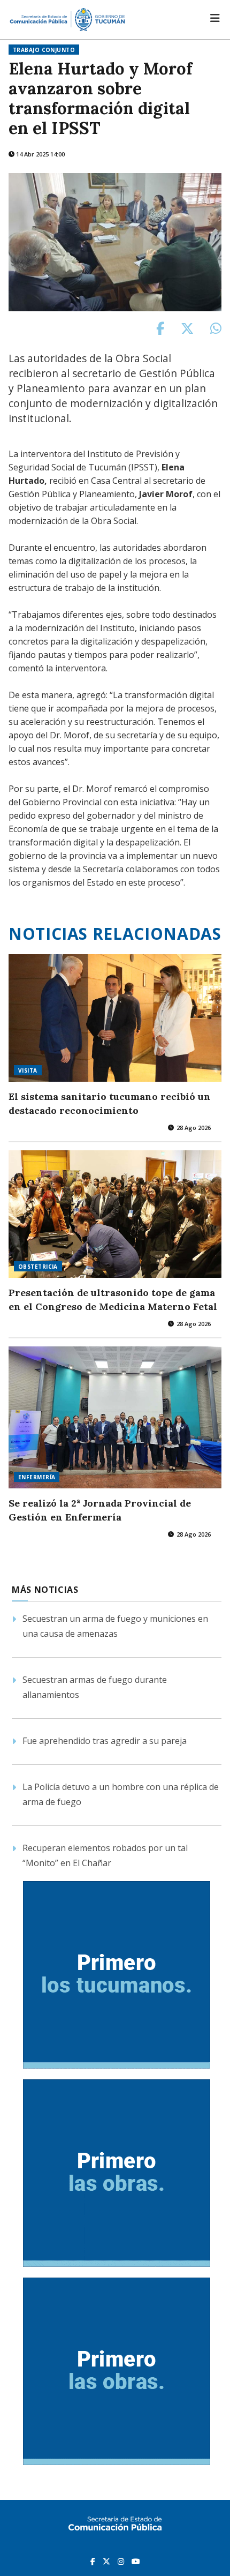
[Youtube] (136, 2561)
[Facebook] (94, 2561)
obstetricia (38, 1267)
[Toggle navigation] (215, 18)
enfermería (37, 1477)
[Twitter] (108, 2561)
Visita (28, 1070)
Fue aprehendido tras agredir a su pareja (105, 1741)
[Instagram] (122, 2561)
